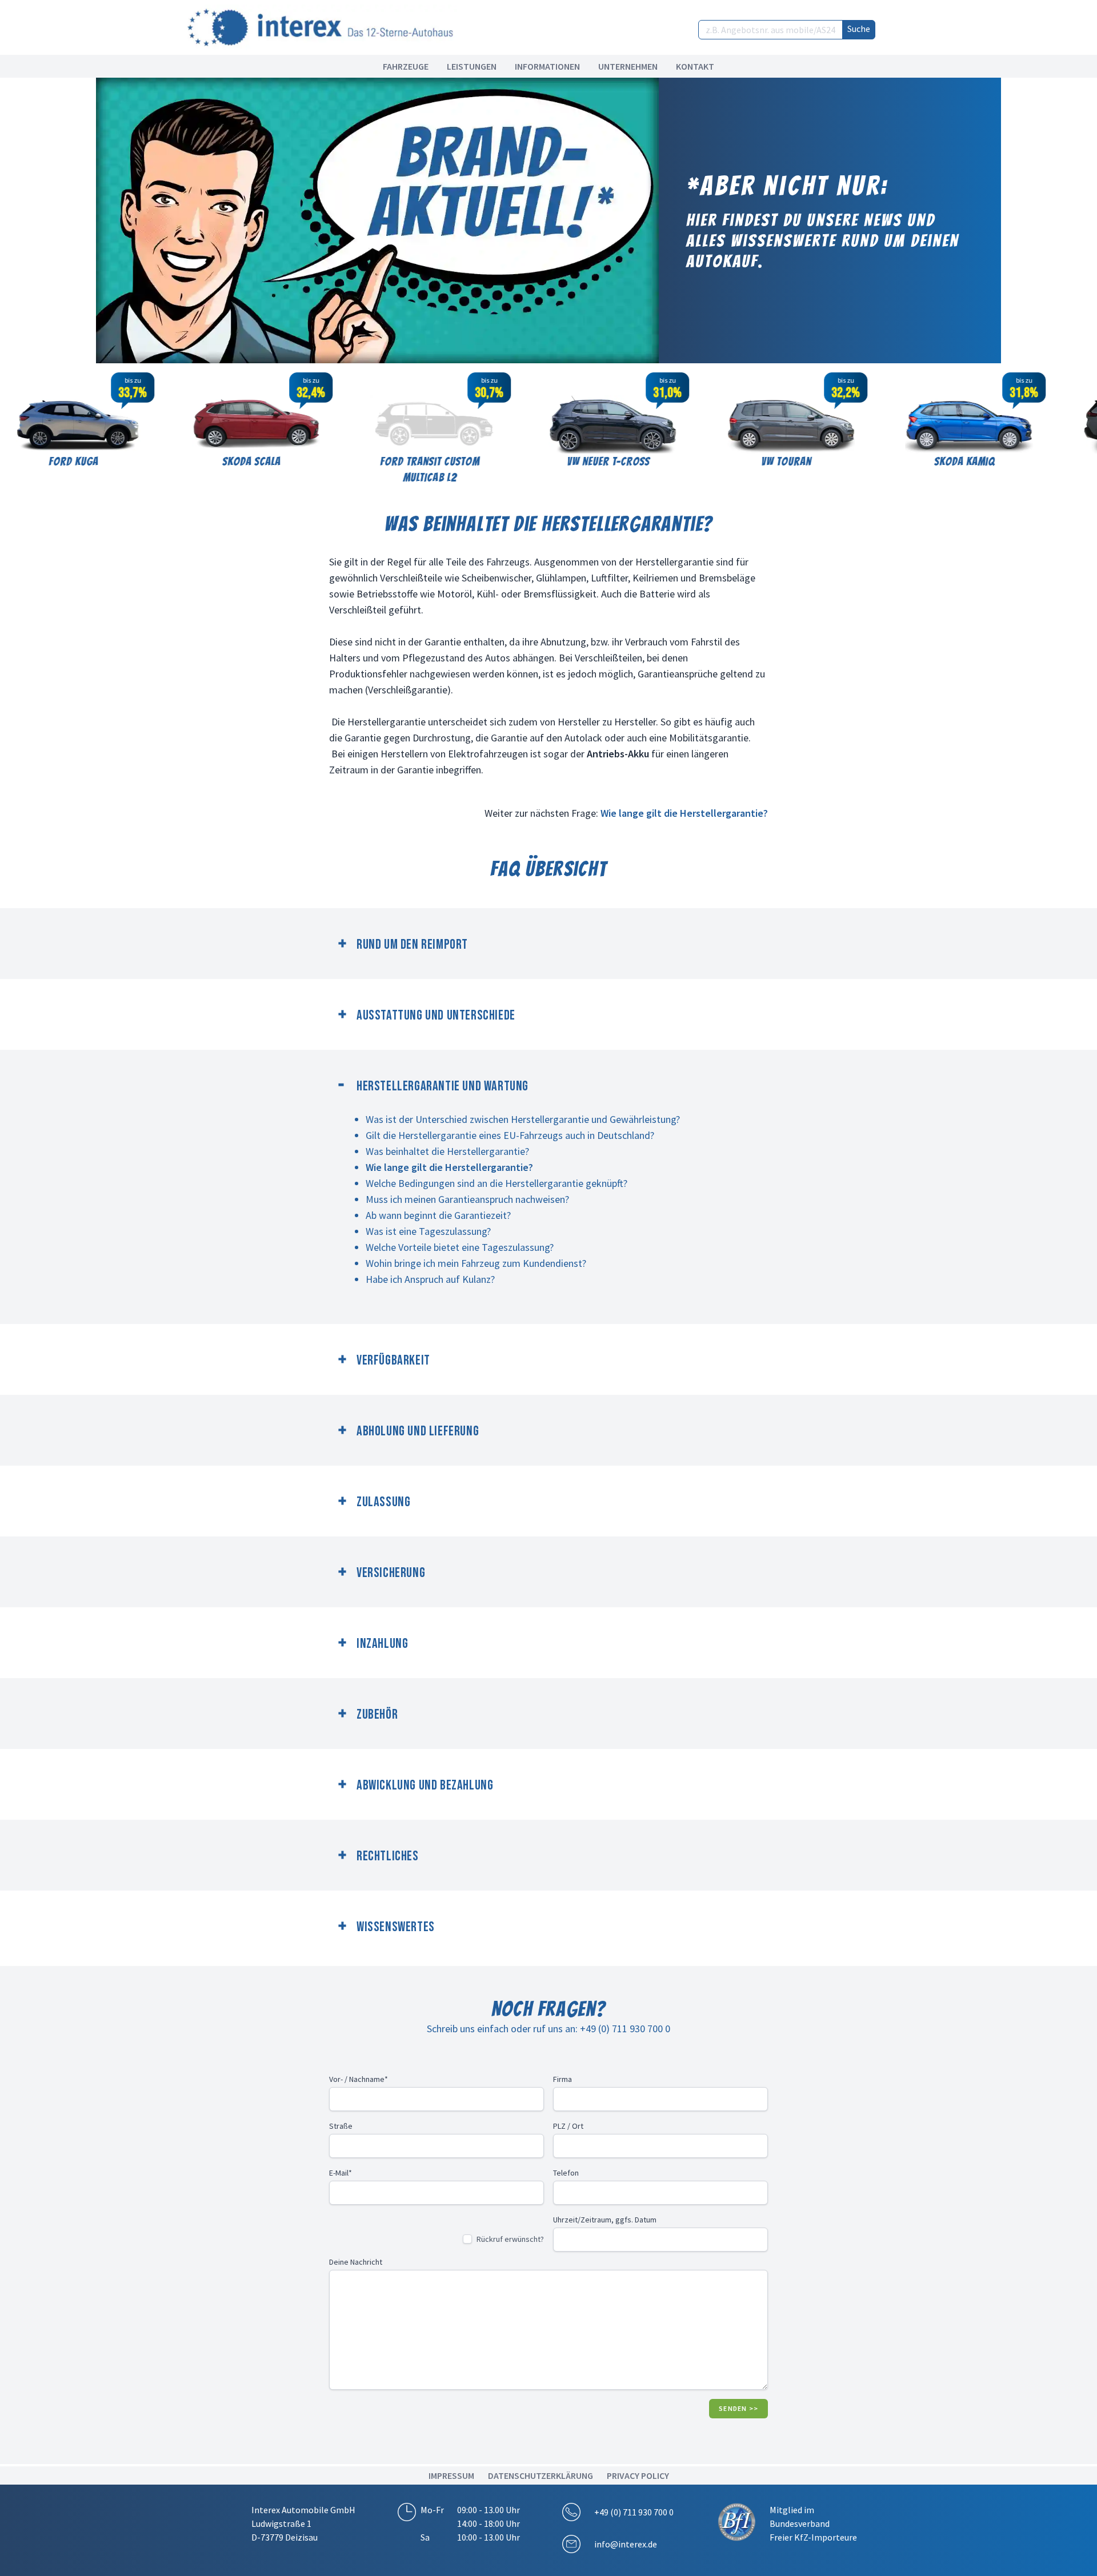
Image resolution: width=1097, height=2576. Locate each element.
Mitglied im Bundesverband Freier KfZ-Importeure (813, 2523)
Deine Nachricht (356, 2262)
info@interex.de (626, 2544)
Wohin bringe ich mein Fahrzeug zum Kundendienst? (476, 1263)
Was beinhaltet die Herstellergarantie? (447, 1151)
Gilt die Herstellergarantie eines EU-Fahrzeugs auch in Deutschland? (510, 1135)
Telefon (566, 2173)
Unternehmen (628, 66)
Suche (859, 29)
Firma (562, 2079)
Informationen (547, 66)
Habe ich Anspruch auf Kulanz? (430, 1279)
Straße (341, 2126)
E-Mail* (341, 2173)
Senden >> (738, 2408)
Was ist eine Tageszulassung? (428, 1231)
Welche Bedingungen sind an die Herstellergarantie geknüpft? (497, 1183)
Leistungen (472, 66)
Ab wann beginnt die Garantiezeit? (438, 1215)
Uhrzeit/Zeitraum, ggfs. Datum (605, 2220)
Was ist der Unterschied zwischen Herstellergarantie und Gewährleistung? (523, 1119)
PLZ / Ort (568, 2126)
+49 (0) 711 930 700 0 (634, 2512)
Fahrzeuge (406, 66)
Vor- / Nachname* (359, 2079)
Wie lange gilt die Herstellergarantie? (684, 813)
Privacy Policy (638, 2475)
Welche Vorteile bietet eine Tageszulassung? (460, 1247)
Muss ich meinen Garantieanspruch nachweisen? (467, 1199)
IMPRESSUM (451, 2475)
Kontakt (695, 66)
